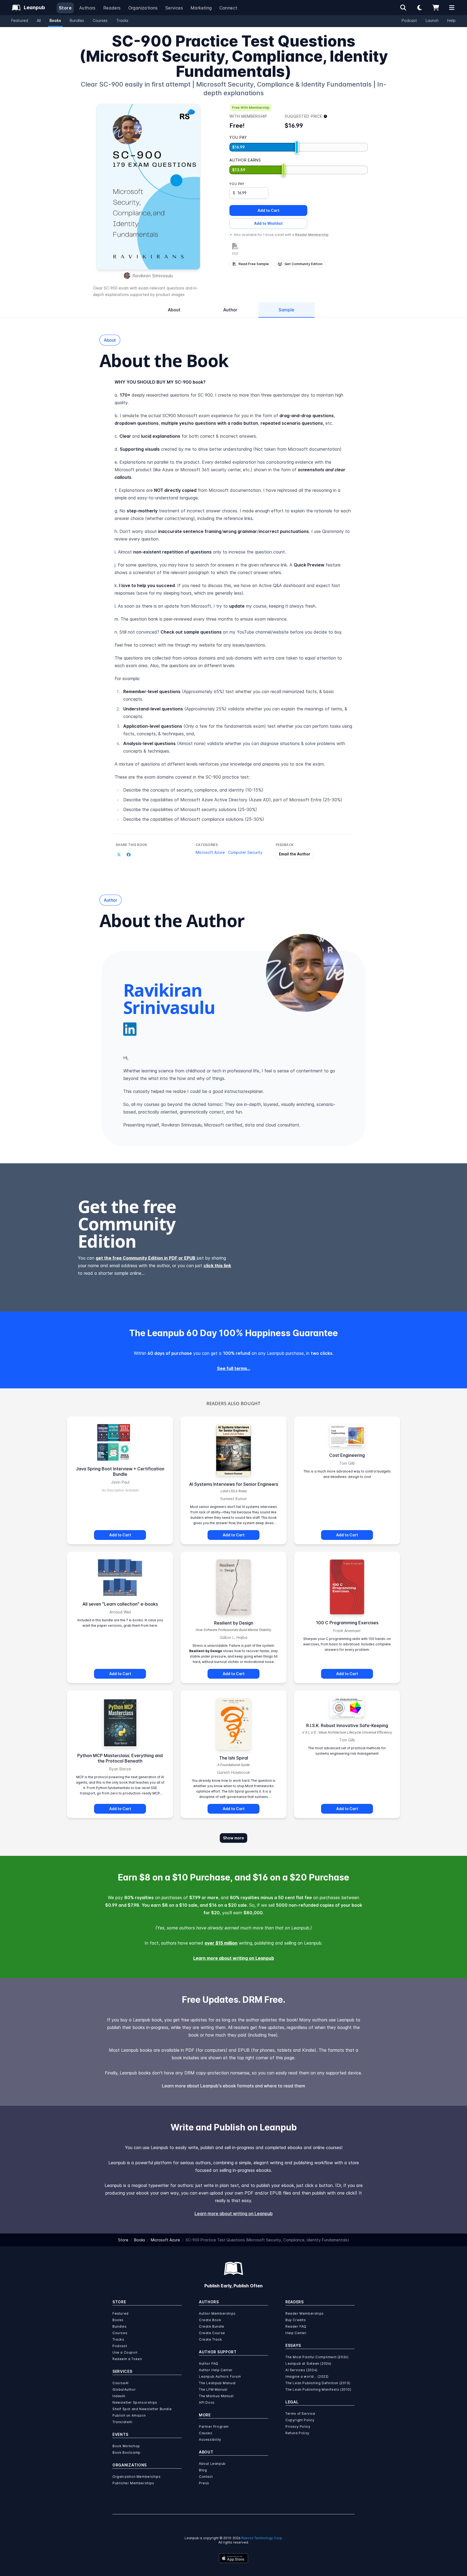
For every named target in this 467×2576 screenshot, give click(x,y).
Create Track (210, 2339)
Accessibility (210, 2440)
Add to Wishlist (268, 223)
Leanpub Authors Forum (220, 2376)
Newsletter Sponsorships (135, 2402)
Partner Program (214, 2427)
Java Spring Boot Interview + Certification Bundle (120, 1471)
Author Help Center (216, 2370)
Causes (206, 2433)
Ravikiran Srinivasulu (153, 276)
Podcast (409, 20)
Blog (203, 2470)
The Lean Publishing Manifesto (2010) (318, 2389)
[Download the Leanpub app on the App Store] (234, 2558)
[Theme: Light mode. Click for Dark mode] (419, 8)
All (39, 20)
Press (204, 2483)
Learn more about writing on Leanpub (234, 1958)
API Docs (207, 2402)
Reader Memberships (305, 2313)
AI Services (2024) (301, 2370)
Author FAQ (209, 2363)
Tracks (122, 20)
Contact (206, 2477)
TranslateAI (122, 2422)
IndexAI (119, 2396)
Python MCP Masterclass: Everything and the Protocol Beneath (120, 1758)
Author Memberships (217, 2313)
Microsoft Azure (210, 852)
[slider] (297, 147)
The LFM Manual (213, 2389)
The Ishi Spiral (234, 1758)
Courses (100, 20)
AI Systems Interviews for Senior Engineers (234, 1484)
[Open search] (403, 8)
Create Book (210, 2320)
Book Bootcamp (126, 2453)
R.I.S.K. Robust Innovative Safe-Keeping (347, 1725)
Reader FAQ (296, 2326)
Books (55, 20)
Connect (229, 8)
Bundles (77, 20)
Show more (234, 1838)
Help (451, 20)
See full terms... (234, 1368)
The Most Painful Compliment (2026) (317, 2357)
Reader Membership (312, 235)
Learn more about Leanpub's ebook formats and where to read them (234, 2086)
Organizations (143, 8)
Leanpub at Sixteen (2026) (308, 2363)
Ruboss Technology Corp (262, 2538)
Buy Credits (296, 2320)
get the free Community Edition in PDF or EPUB (146, 1258)
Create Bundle (212, 2326)
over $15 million (221, 1943)
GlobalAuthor (124, 2389)
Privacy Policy (298, 2427)
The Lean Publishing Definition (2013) (318, 2383)
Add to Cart (268, 210)
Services (174, 8)
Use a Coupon (125, 2352)
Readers (112, 8)
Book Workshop (126, 2446)
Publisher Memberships (133, 2483)
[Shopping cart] (436, 8)
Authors (87, 8)
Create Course (212, 2333)
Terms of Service (300, 2414)
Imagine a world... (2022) (307, 2376)
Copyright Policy (300, 2420)
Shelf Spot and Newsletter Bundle (142, 2409)
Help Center (296, 2333)
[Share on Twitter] (119, 855)
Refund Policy (297, 2433)
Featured (20, 20)
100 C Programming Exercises (347, 1623)
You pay (237, 184)
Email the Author (295, 854)
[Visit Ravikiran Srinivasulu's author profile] (305, 973)
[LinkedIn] (130, 1029)
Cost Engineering (347, 1455)
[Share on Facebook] (129, 855)
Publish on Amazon (129, 2415)
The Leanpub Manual (217, 2383)
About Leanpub (212, 2464)
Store (65, 8)
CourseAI (121, 2383)
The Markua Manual (216, 2396)
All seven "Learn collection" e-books (120, 1604)
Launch (432, 20)
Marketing (201, 8)
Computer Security (245, 852)
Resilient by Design (234, 1623)
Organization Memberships (136, 2477)
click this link (217, 1266)
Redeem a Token (127, 2359)
